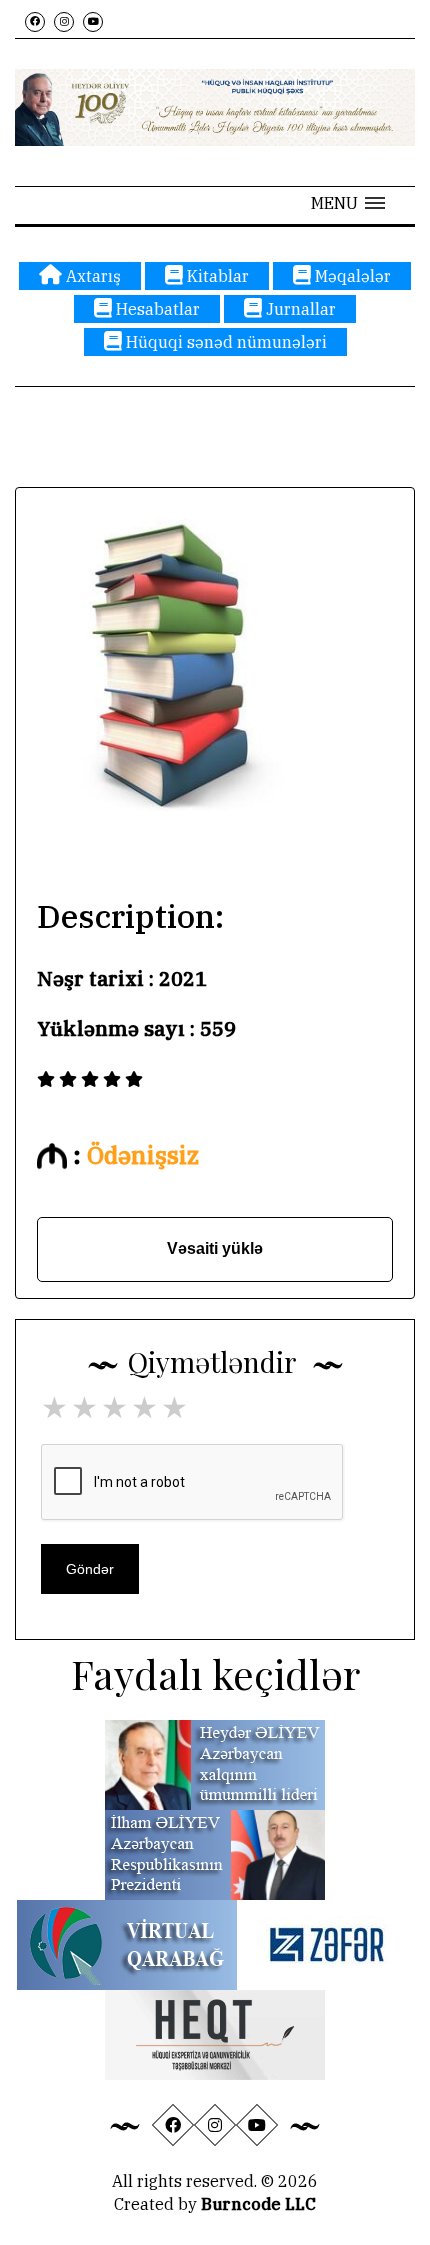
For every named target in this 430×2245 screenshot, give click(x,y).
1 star (56, 1407)
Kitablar (216, 276)
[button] (348, 203)
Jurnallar (299, 309)
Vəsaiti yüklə (215, 1248)
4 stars (146, 1407)
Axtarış (91, 276)
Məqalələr (351, 276)
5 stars (176, 1407)
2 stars (86, 1407)
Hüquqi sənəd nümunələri (224, 342)
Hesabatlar (156, 309)
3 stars (116, 1407)
